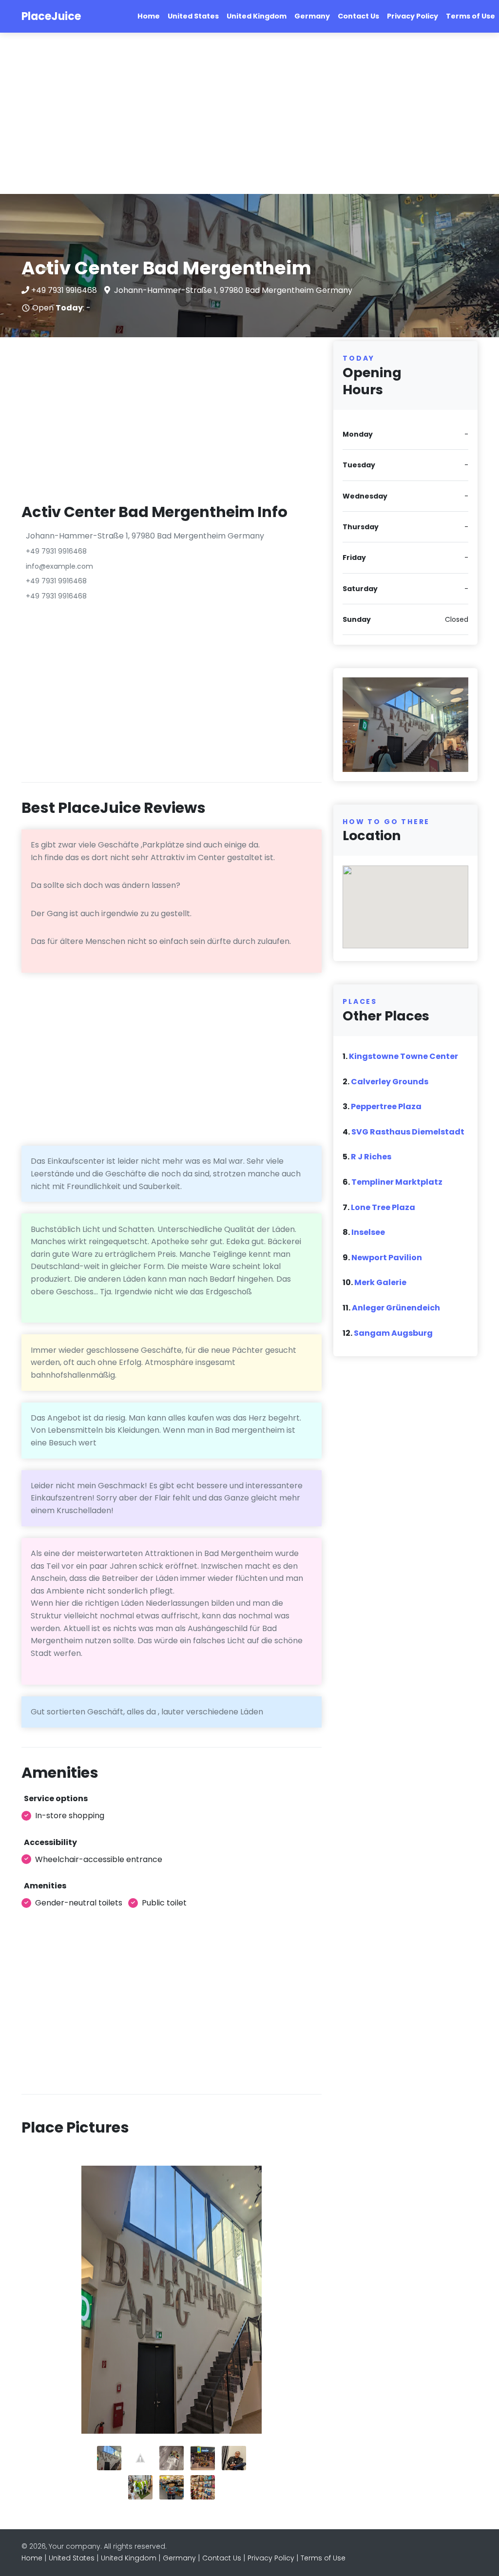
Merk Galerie (380, 1282)
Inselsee (368, 1232)
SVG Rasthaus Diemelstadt (408, 1132)
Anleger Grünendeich (396, 1308)
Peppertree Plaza (386, 1106)
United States (193, 16)
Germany (312, 16)
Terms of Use (470, 16)
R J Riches (371, 1157)
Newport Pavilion (387, 1258)
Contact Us (358, 16)
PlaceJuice (51, 16)
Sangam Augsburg (393, 1333)
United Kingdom (257, 16)
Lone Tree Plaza (383, 1207)
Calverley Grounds (390, 1082)
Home (149, 16)
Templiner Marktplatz (397, 1182)
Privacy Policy (413, 16)
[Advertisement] (249, 114)
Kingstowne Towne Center (403, 1056)
